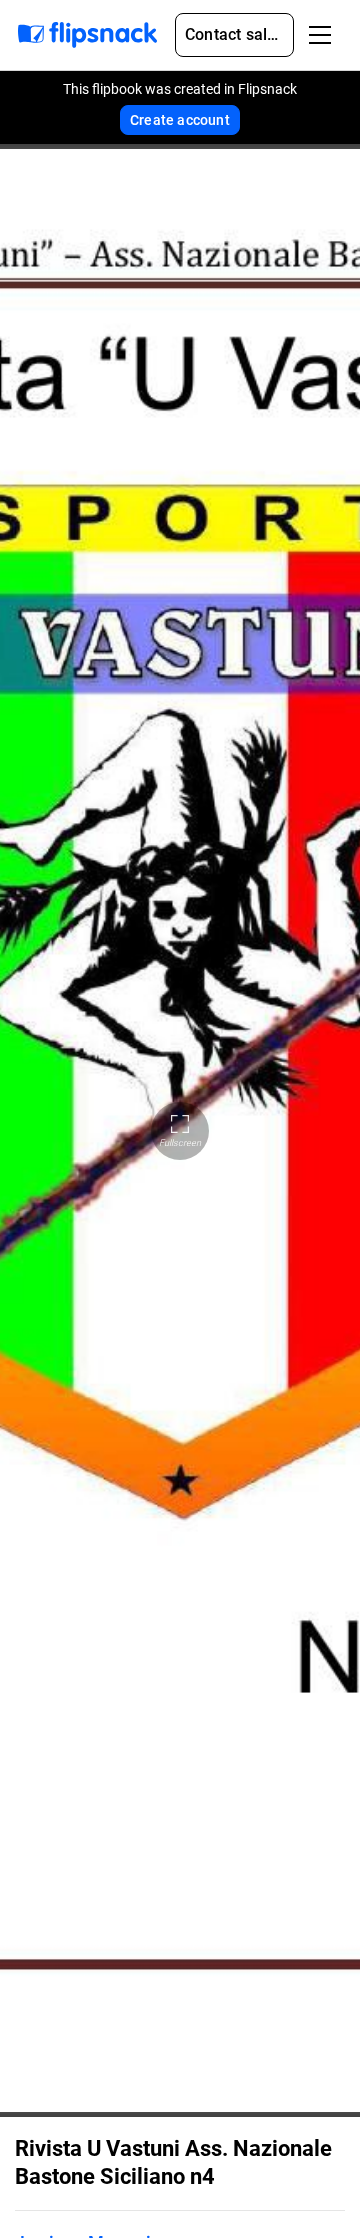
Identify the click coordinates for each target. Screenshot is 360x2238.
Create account (180, 120)
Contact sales (235, 34)
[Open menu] (320, 35)
